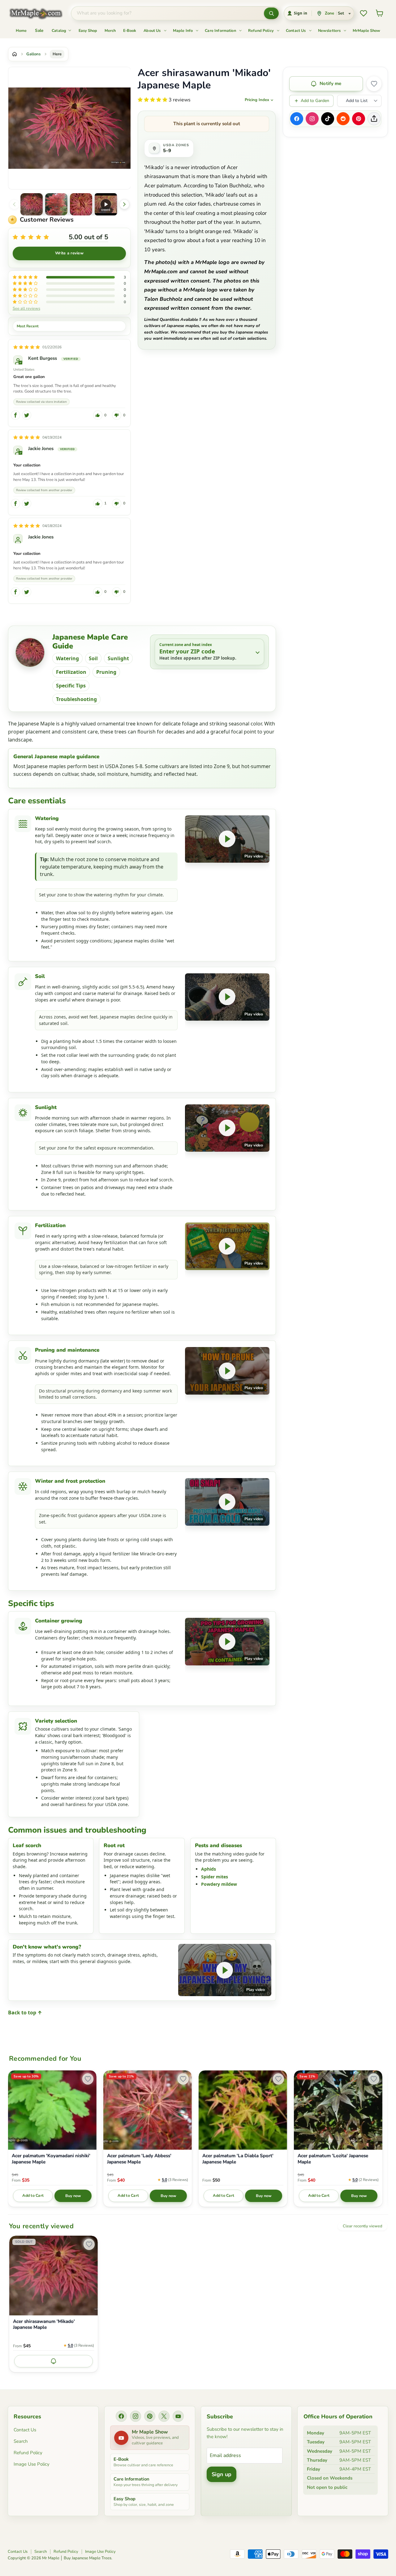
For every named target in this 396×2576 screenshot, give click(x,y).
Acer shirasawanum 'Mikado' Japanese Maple (44, 2325)
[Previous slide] (14, 204)
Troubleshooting (76, 699)
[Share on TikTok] (328, 119)
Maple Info (183, 30)
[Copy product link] (374, 119)
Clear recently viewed (362, 2226)
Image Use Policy (32, 2464)
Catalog (59, 30)
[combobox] (168, 13)
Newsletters (330, 30)
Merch (110, 30)
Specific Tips (71, 686)
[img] (27, 347)
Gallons (33, 54)
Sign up (222, 2474)
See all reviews (26, 308)
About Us (153, 30)
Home (21, 30)
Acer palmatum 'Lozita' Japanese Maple (333, 2159)
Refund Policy (261, 30)
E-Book (130, 30)
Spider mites (215, 1877)
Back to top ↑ (25, 2013)
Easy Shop (88, 30)
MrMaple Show (366, 30)
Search (21, 2441)
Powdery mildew (219, 1884)
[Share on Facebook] (297, 119)
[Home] (15, 54)
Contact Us (296, 30)
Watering (67, 658)
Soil (93, 658)
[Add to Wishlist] (374, 84)
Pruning (106, 672)
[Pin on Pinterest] (359, 119)
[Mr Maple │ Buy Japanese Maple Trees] (41, 13)
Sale (39, 30)
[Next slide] (124, 204)
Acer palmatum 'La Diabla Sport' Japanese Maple (238, 2159)
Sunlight (118, 658)
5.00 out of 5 (88, 237)
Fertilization (71, 672)
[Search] (271, 13)
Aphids (209, 1869)
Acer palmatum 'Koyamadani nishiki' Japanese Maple (51, 2159)
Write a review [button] (69, 253)
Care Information (221, 30)
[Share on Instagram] (312, 119)
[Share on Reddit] (343, 119)
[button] (32, 204)
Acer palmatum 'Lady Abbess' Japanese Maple (139, 2159)
